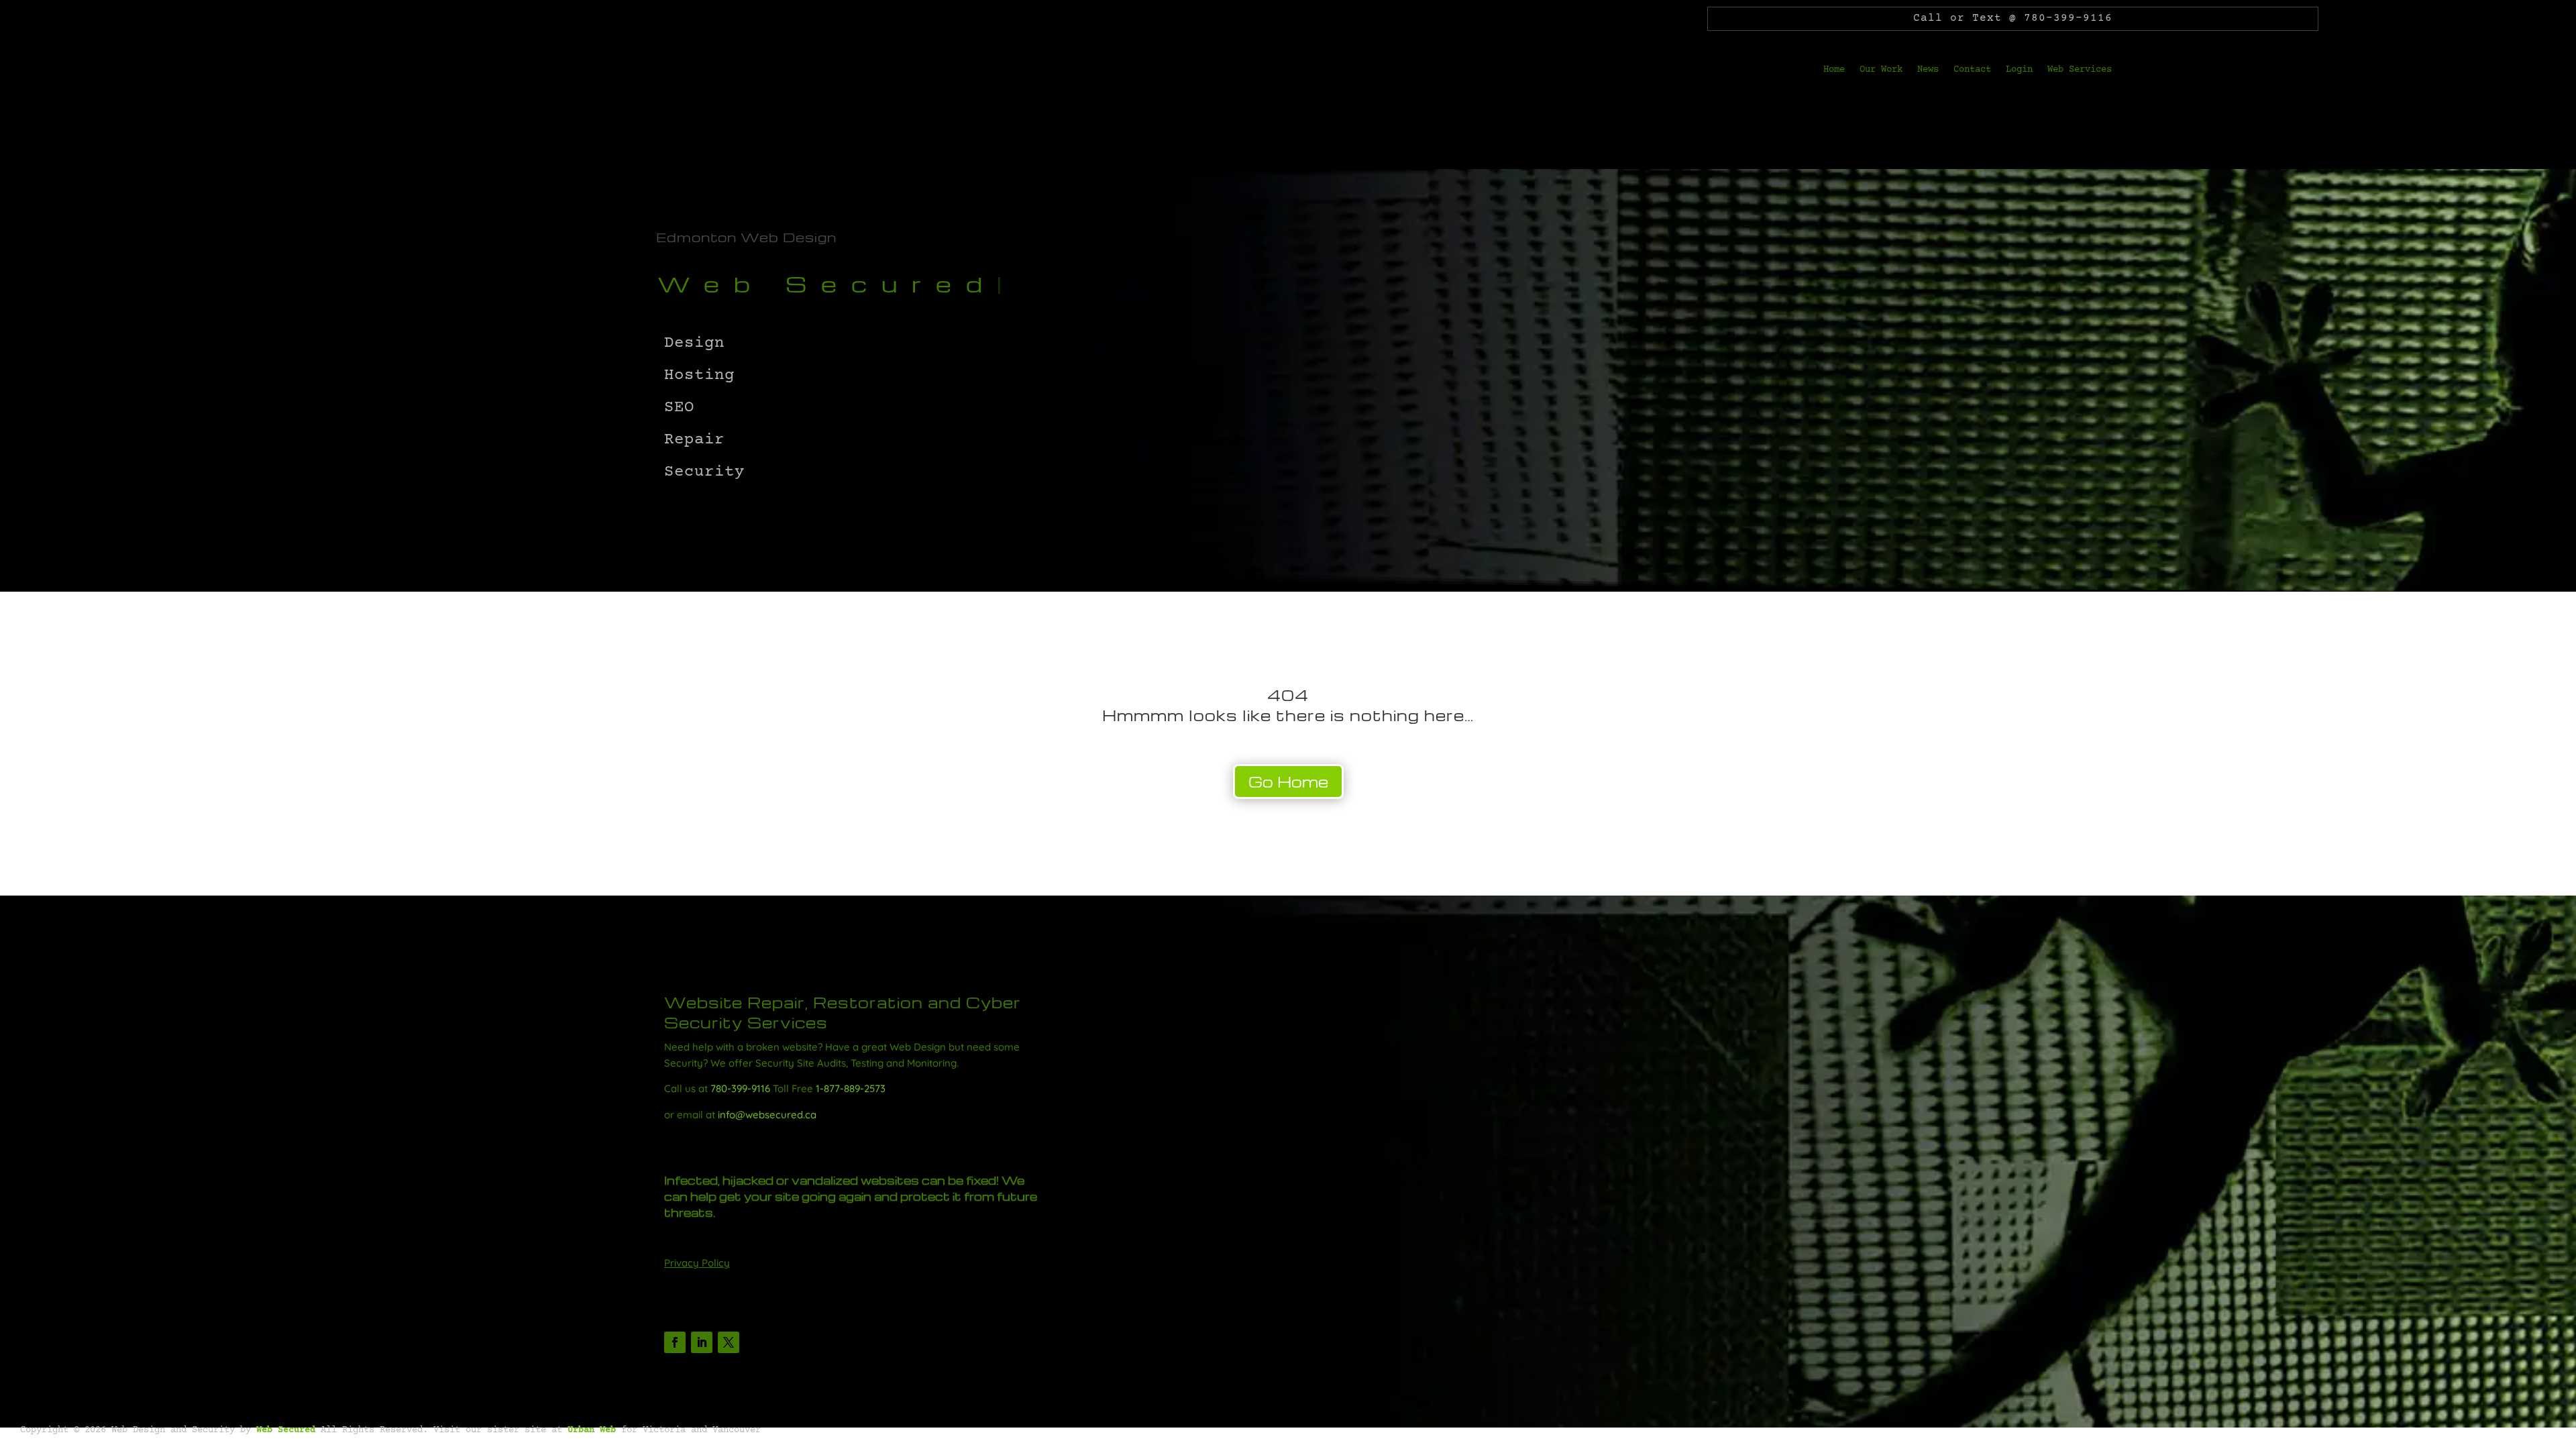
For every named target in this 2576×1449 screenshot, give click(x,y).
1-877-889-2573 (851, 1088)
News (1928, 70)
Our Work (1881, 70)
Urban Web (592, 1430)
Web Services (2080, 70)
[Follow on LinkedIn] (702, 1342)
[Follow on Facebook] (675, 1342)
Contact (1972, 70)
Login (2019, 70)
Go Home (1288, 782)
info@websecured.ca (767, 1115)
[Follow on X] (729, 1342)
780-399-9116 (740, 1088)
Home (1834, 70)
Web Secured (286, 1430)
